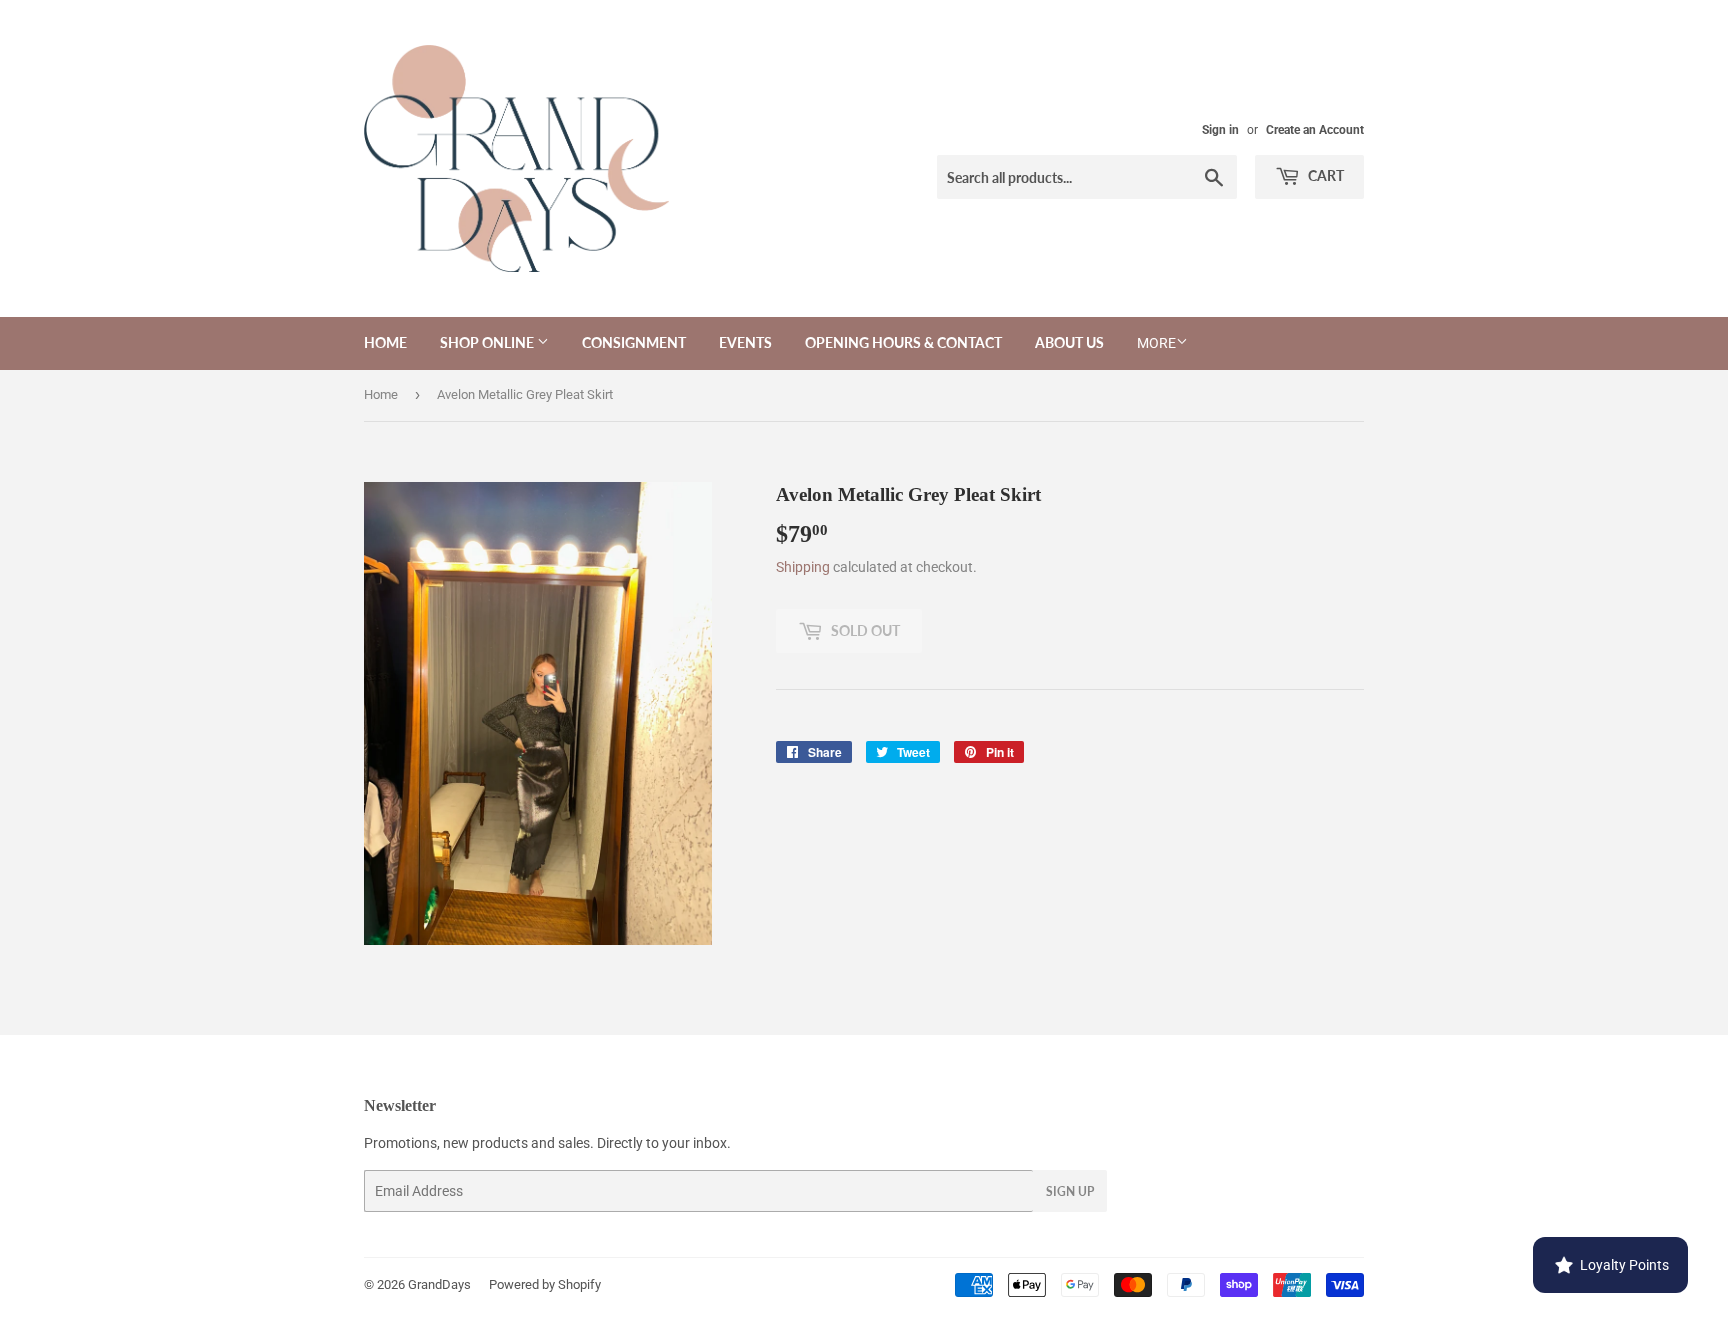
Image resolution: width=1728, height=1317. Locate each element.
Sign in (1220, 130)
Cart (1324, 175)
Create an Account (1315, 130)
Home (385, 342)
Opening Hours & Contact (903, 342)
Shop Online (488, 342)
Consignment (634, 342)
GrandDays (439, 1284)
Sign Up (1070, 1191)
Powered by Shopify (545, 1284)
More (1156, 343)
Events (745, 342)
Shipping (803, 567)
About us (1069, 342)
